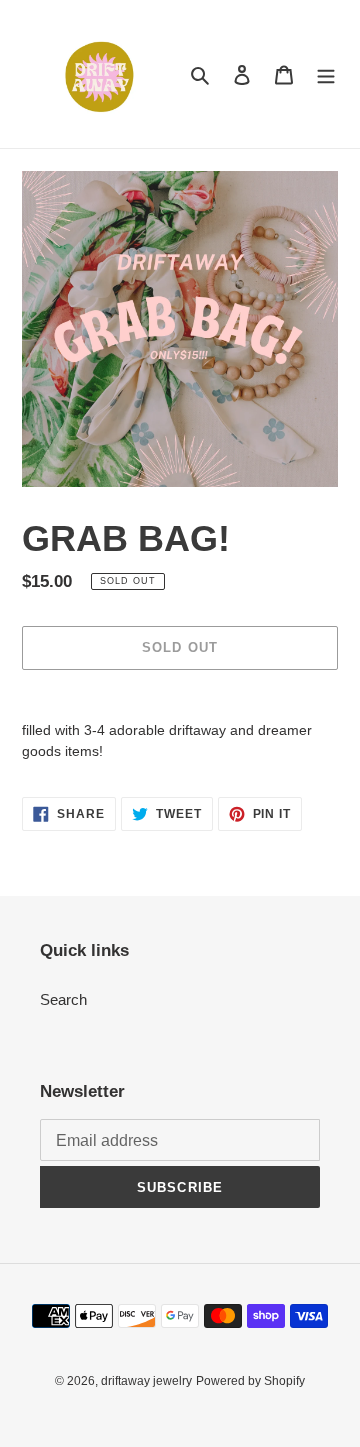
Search (63, 999)
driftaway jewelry (146, 1381)
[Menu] (326, 74)
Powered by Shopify (250, 1381)
